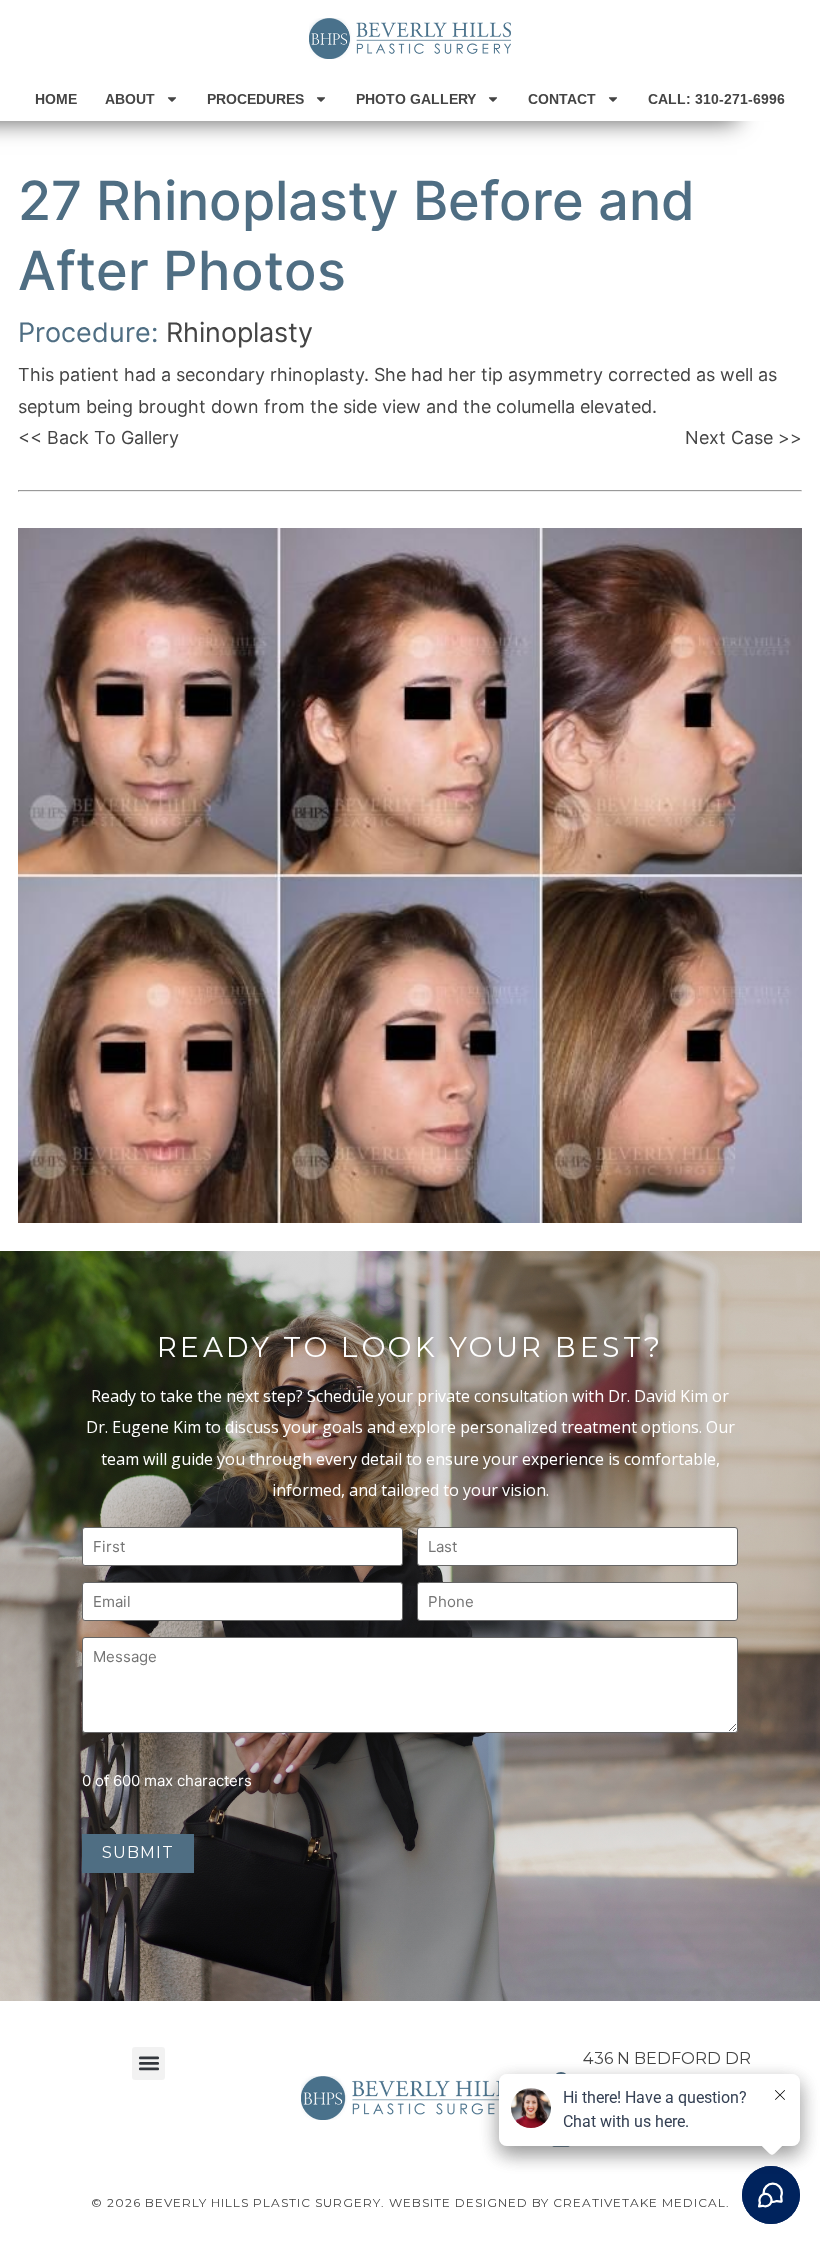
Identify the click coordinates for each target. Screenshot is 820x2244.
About (130, 99)
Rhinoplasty (239, 332)
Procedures (255, 99)
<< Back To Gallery (98, 437)
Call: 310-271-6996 (716, 99)
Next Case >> (743, 437)
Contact (562, 99)
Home (56, 99)
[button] (148, 2063)
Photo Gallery (416, 99)
